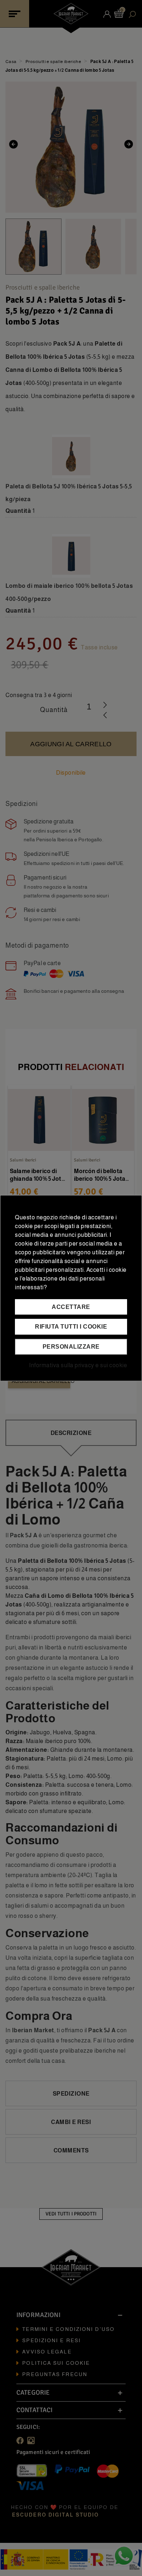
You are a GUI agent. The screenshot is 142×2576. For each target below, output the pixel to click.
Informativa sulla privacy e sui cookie (78, 1365)
